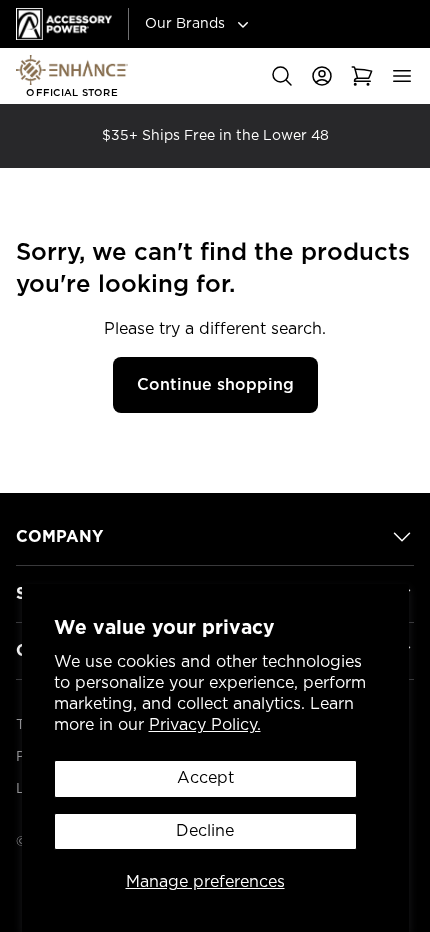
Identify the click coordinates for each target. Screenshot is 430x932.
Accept (205, 778)
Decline (205, 831)
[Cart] (362, 76)
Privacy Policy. (205, 725)
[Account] (322, 76)
